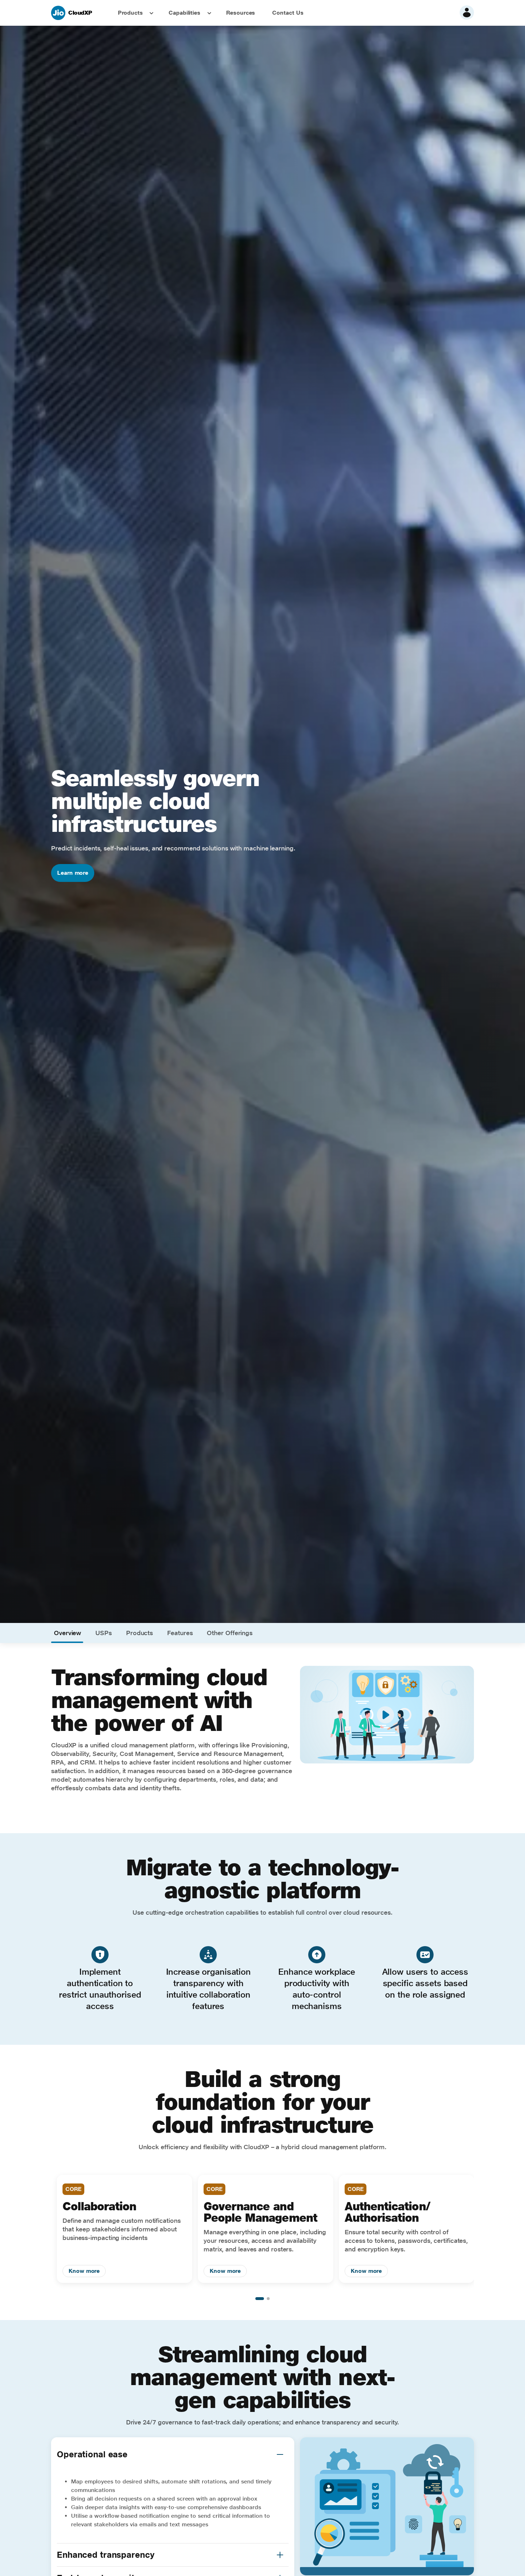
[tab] (67, 1633)
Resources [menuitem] (241, 13)
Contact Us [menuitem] (288, 13)
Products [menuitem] (130, 13)
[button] (280, 2454)
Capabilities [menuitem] (184, 13)
